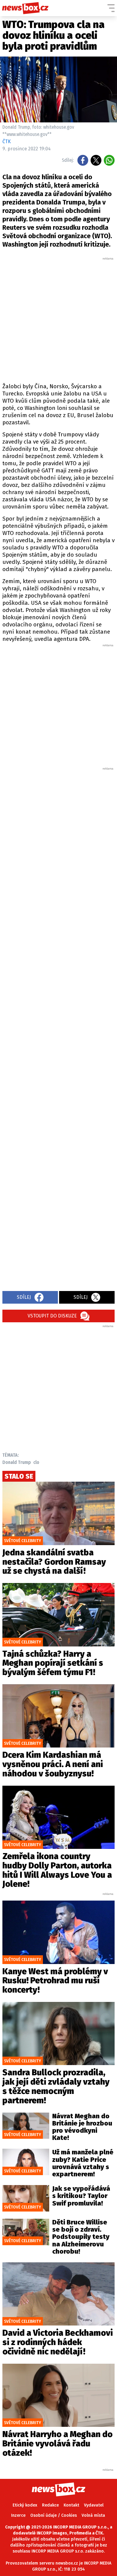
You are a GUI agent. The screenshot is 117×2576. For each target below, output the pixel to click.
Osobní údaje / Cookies (54, 2515)
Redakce (50, 2505)
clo (36, 1462)
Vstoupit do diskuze (52, 1316)
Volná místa (93, 2515)
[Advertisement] (58, 319)
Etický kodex (25, 2505)
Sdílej (24, 1297)
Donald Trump (17, 1462)
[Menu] (111, 8)
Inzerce (18, 2515)
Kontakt (71, 2505)
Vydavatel (94, 2505)
